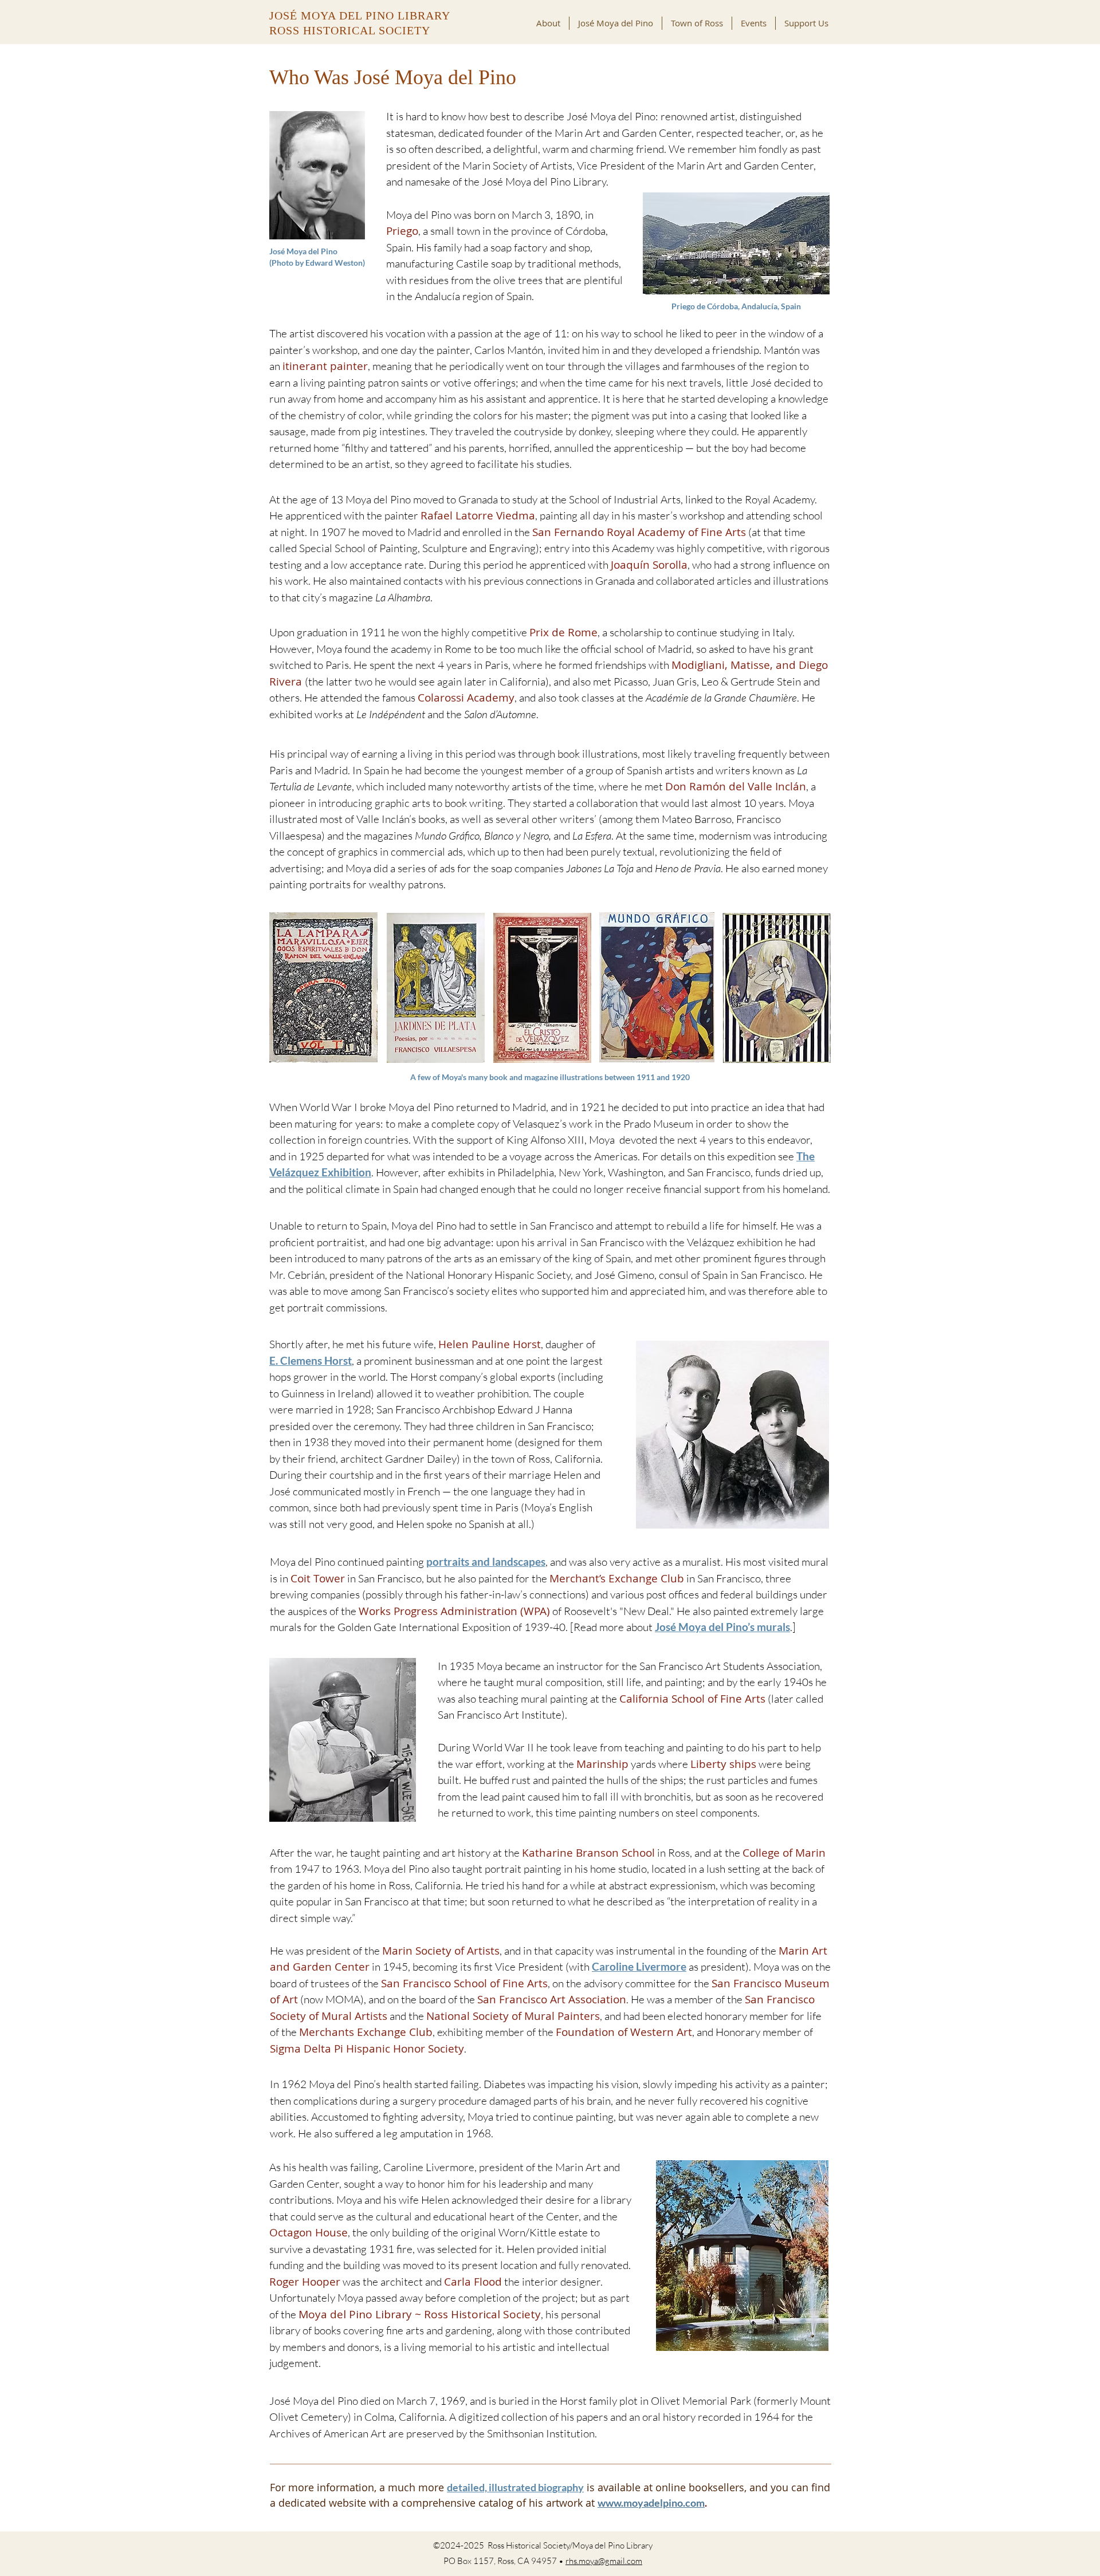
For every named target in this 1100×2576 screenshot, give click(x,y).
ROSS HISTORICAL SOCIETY (350, 30)
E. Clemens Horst (311, 1360)
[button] (616, 23)
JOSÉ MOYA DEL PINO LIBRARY (360, 15)
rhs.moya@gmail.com (604, 2561)
